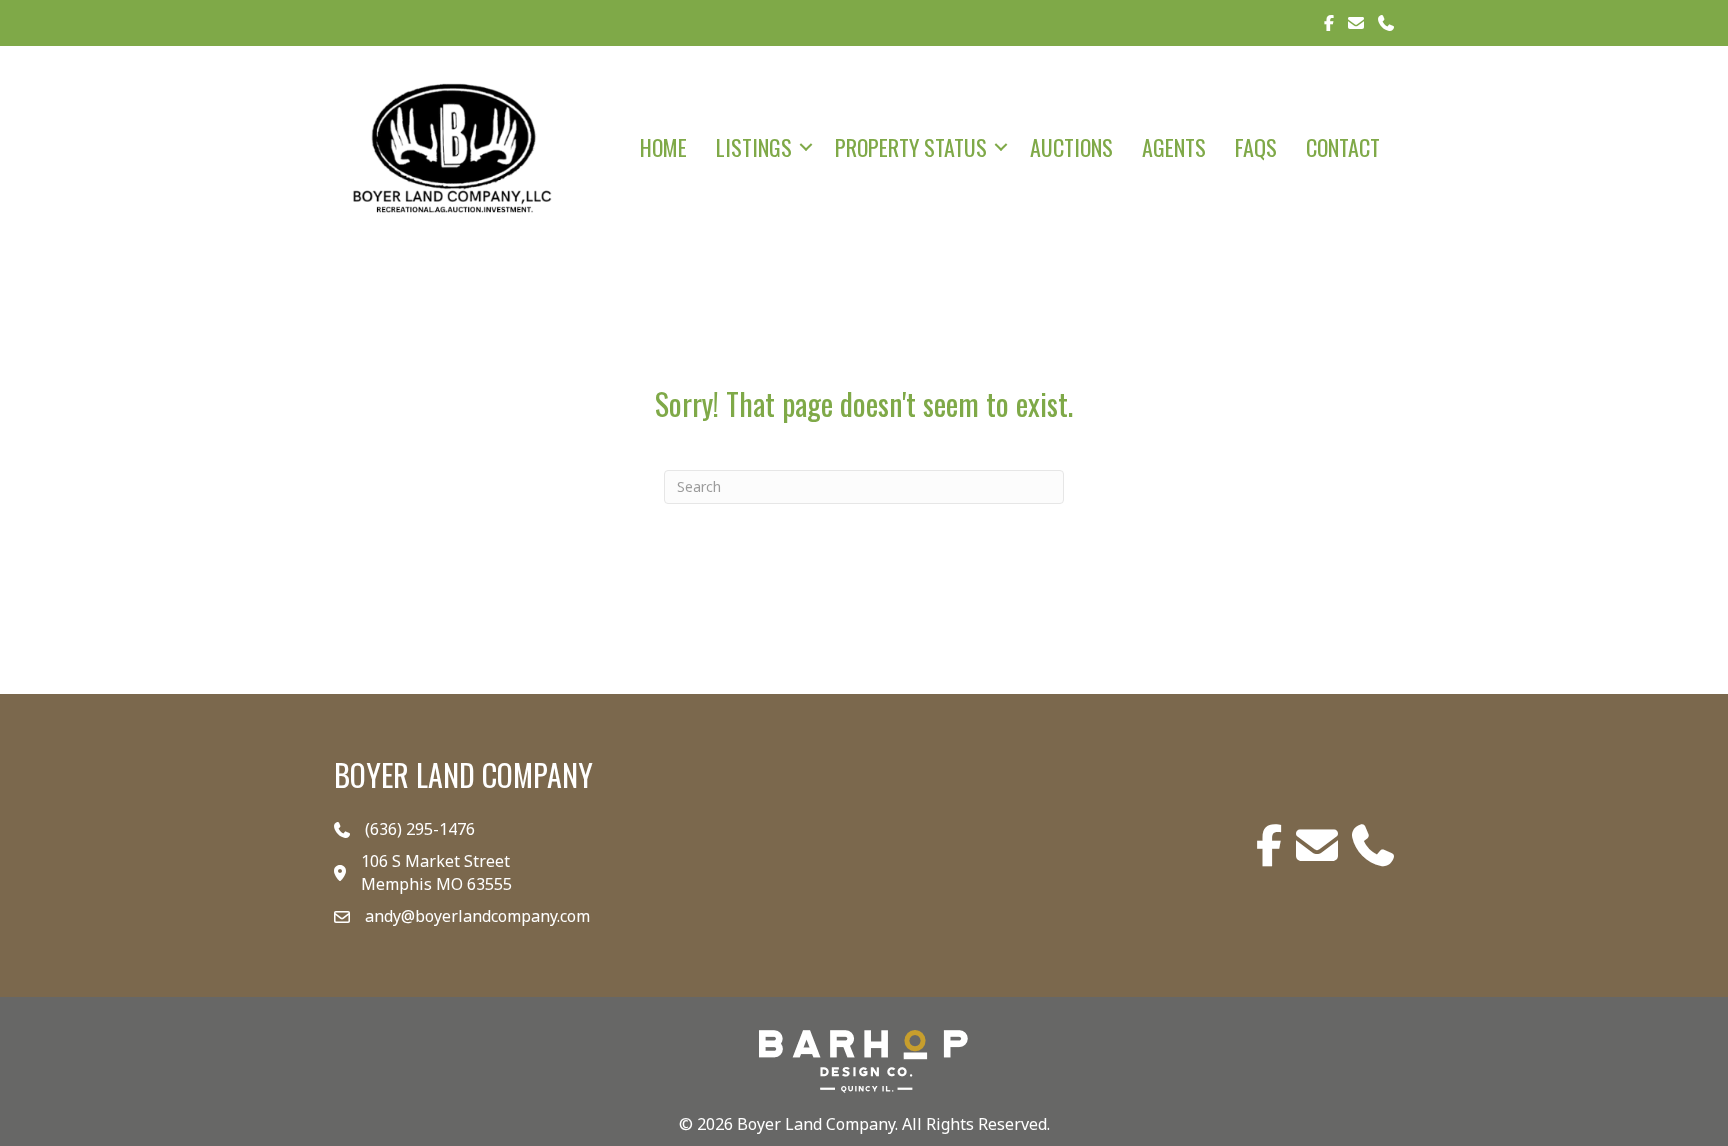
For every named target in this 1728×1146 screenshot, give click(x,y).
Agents (1174, 147)
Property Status (911, 147)
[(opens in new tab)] (864, 1059)
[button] (806, 147)
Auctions (1071, 147)
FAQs (1256, 147)
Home (663, 147)
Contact (1343, 147)
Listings (754, 147)
